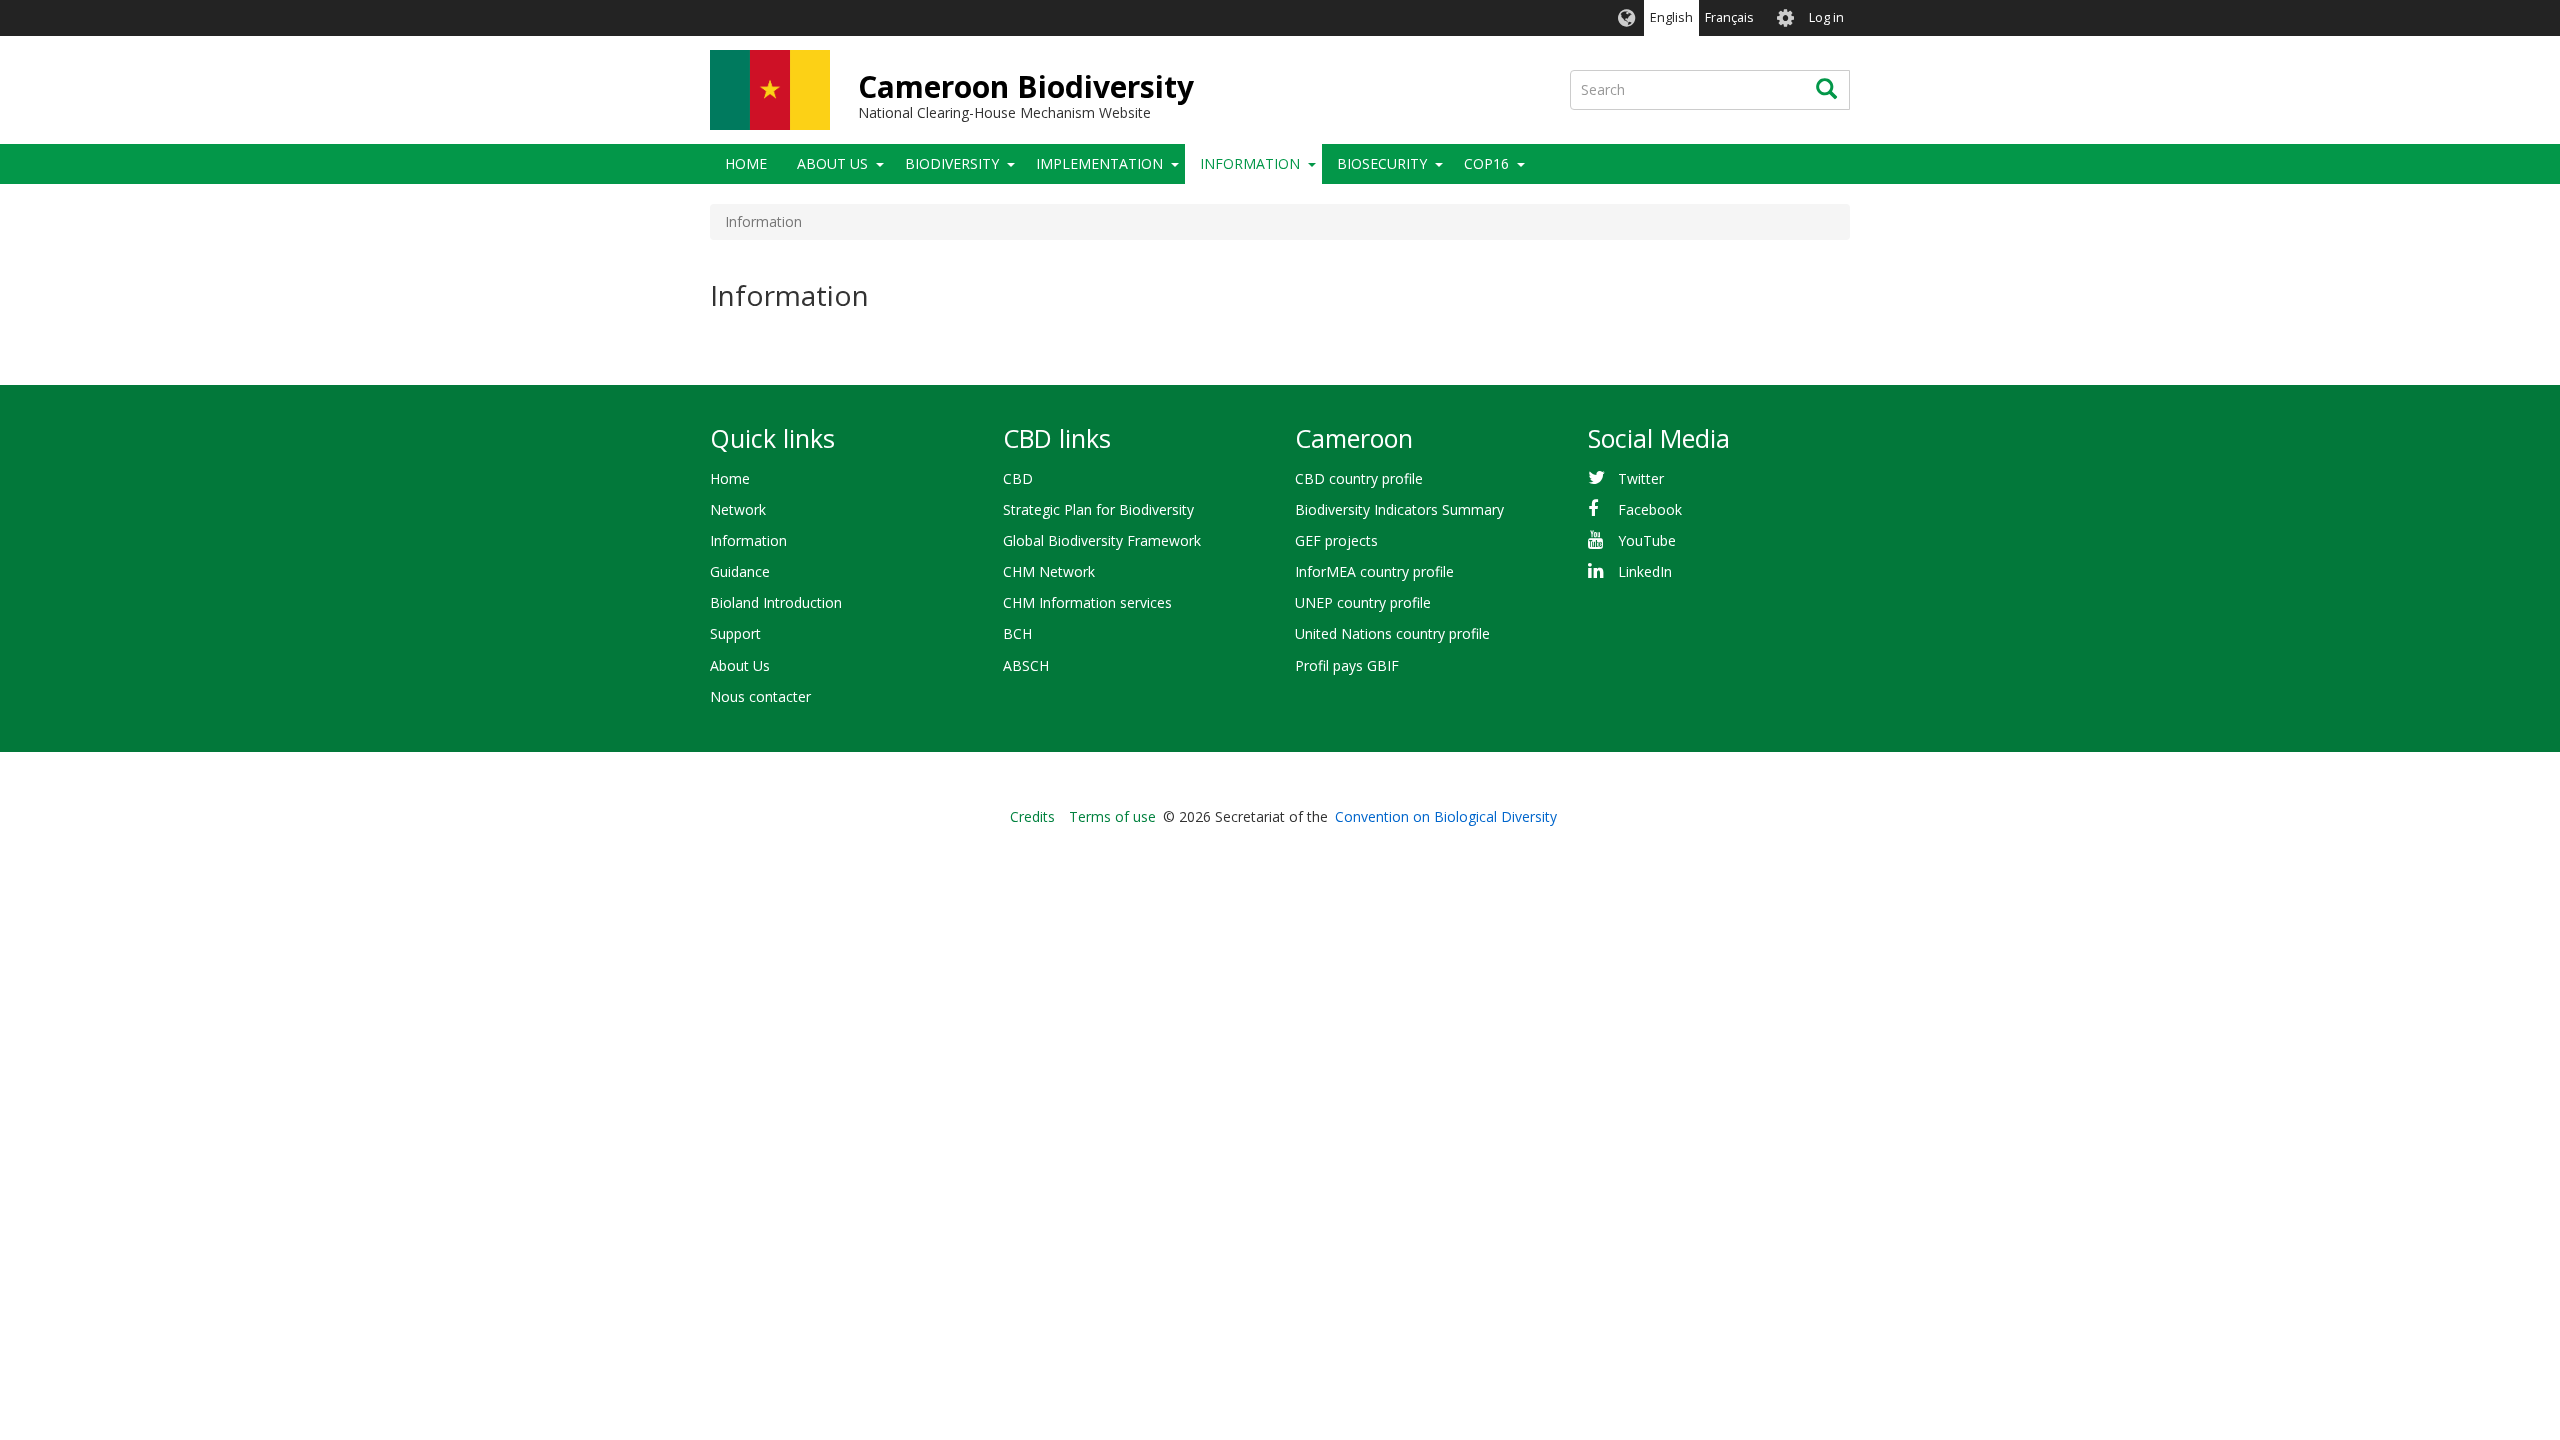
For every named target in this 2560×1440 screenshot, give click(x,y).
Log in (1826, 17)
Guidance (740, 571)
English (1671, 17)
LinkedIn (1645, 571)
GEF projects (1336, 540)
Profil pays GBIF (1347, 665)
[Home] (770, 90)
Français (1729, 17)
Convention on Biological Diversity (1446, 816)
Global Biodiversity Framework (1102, 540)
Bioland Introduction (776, 602)
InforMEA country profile (1374, 571)
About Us (832, 163)
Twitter (1641, 478)
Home (746, 163)
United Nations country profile (1392, 633)
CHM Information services (1087, 602)
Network (738, 509)
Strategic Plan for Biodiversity (1098, 509)
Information (1250, 163)
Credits (1032, 816)
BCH (1017, 633)
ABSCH (1026, 665)
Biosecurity (1382, 163)
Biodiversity (952, 163)
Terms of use (1112, 816)
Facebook (1650, 509)
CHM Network (1049, 571)
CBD (1018, 478)
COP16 (1486, 163)
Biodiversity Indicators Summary (1399, 509)
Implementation (1099, 163)
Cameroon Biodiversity (1026, 86)
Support (735, 633)
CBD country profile (1359, 478)
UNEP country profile (1363, 602)
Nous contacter (760, 696)
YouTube (1647, 540)
